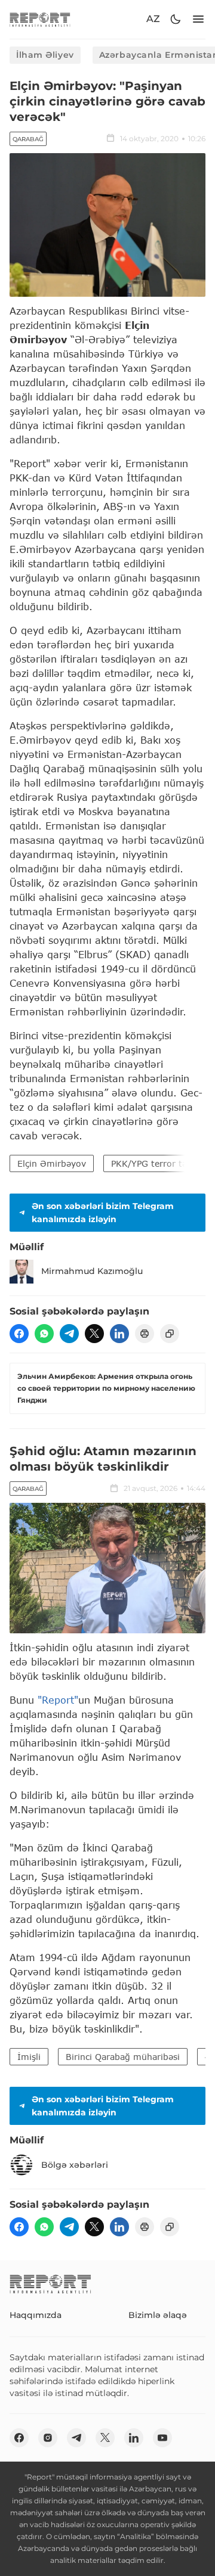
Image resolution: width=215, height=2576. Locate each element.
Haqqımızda (36, 2315)
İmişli (29, 2057)
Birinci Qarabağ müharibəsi (123, 2057)
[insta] (48, 2438)
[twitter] (94, 1334)
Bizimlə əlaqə (158, 2315)
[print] (145, 1334)
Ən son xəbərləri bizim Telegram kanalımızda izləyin (103, 1213)
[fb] (19, 1334)
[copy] (170, 1334)
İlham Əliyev (45, 55)
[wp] (44, 1334)
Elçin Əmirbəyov (52, 1163)
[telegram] (69, 1334)
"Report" (58, 1700)
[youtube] (162, 2438)
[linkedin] (119, 1334)
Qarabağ (28, 139)
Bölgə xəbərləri (75, 2165)
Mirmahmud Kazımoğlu (92, 1271)
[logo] (40, 19)
